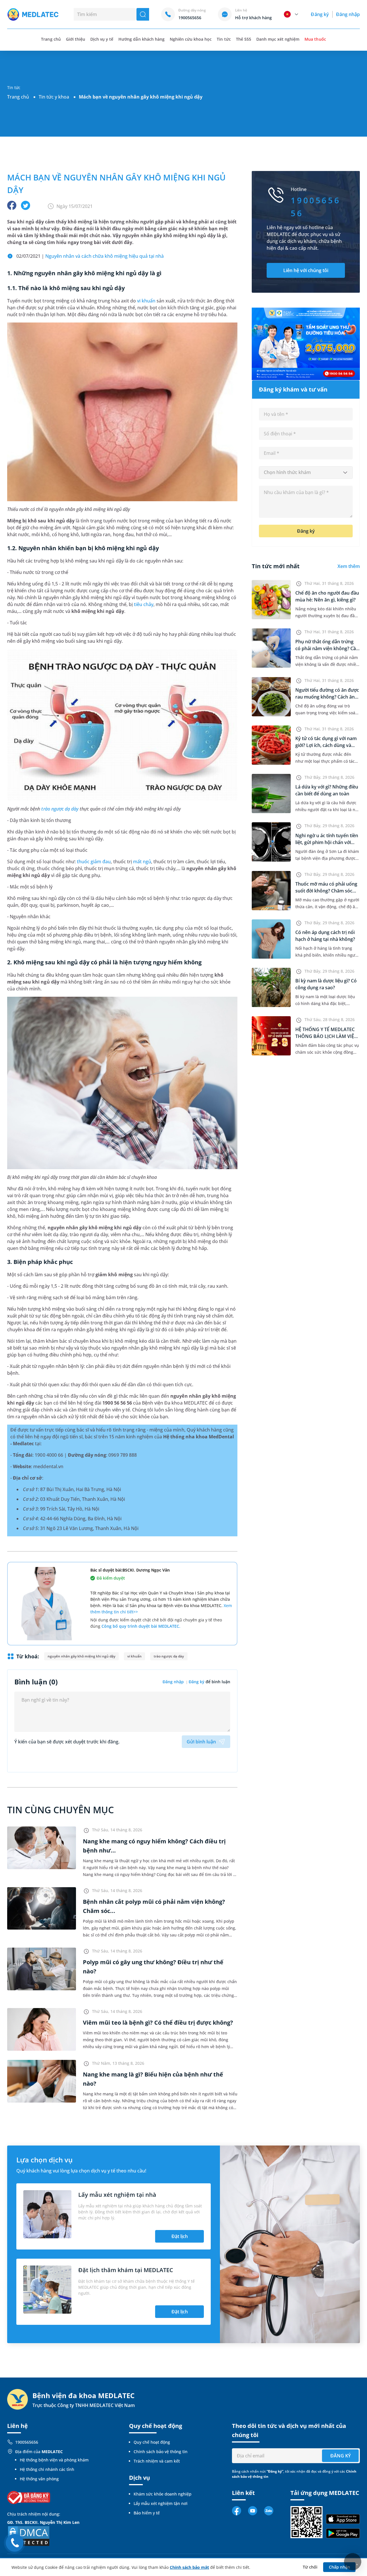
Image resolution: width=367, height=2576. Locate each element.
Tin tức (224, 39)
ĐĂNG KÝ (340, 2456)
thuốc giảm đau (94, 862)
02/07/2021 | (90, 256)
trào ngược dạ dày (60, 809)
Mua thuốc (315, 39)
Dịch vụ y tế (102, 39)
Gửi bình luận (201, 1742)
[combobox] (306, 473)
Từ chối (310, 2567)
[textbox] (306, 473)
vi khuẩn (146, 301)
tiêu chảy (144, 604)
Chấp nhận (339, 2567)
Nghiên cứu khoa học (191, 39)
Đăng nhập (348, 14)
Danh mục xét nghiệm (278, 39)
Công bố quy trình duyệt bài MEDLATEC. (141, 1626)
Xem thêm (349, 566)
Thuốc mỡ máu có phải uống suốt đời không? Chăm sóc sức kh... (326, 891)
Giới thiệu (76, 39)
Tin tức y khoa (54, 97)
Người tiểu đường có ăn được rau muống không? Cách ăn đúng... (327, 697)
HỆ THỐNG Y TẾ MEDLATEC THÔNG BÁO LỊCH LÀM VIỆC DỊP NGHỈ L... (326, 1036)
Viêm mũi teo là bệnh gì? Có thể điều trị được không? (158, 2023)
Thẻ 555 (244, 39)
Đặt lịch (180, 2236)
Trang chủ (18, 97)
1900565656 (27, 2442)
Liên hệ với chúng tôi (306, 270)
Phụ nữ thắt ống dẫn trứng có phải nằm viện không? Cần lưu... (327, 648)
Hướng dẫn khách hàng (141, 39)
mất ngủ (142, 862)
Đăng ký (320, 14)
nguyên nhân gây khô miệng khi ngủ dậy (81, 1656)
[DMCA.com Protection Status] (29, 2535)
